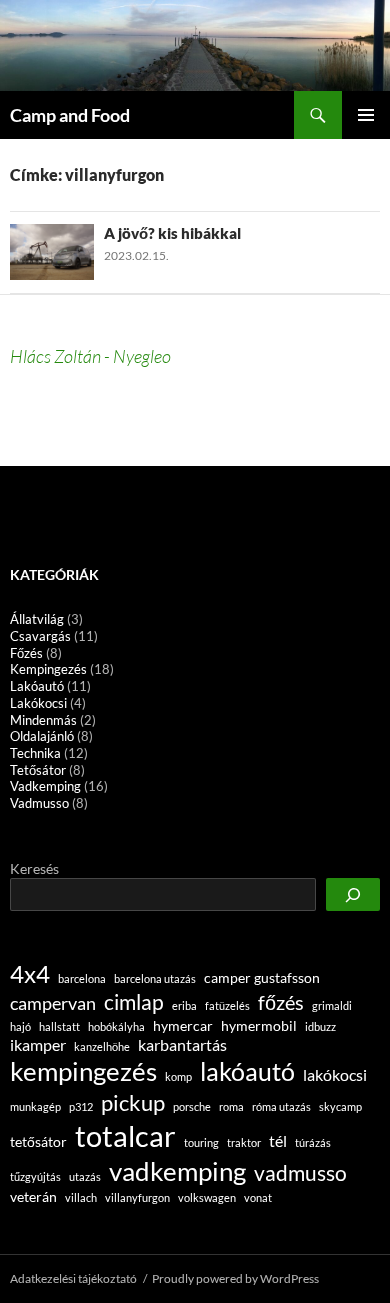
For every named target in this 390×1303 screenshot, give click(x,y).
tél (278, 1140)
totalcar (125, 1135)
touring (201, 1142)
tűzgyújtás (35, 1176)
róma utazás (281, 1106)
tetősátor (38, 1141)
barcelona (82, 978)
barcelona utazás (155, 978)
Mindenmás (43, 720)
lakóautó (247, 1071)
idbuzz (320, 1026)
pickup (133, 1102)
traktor (244, 1142)
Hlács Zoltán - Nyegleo (90, 356)
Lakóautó (37, 686)
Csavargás (40, 636)
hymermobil (259, 1025)
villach (81, 1197)
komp (178, 1076)
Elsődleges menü (366, 115)
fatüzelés (227, 1005)
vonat (258, 1197)
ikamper (38, 1044)
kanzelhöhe (102, 1046)
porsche (192, 1106)
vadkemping (177, 1171)
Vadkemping (45, 786)
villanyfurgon (137, 1197)
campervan (53, 1003)
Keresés (34, 868)
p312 (81, 1106)
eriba (184, 1005)
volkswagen (207, 1197)
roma (231, 1106)
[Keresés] (353, 894)
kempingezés (83, 1071)
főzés (281, 1002)
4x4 (30, 974)
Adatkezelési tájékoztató (73, 1278)
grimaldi (332, 1005)
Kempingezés (48, 669)
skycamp (340, 1106)
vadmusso (300, 1173)
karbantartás (182, 1044)
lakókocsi (335, 1074)
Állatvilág (37, 619)
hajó (20, 1026)
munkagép (35, 1106)
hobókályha (116, 1026)
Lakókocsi (38, 703)
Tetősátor (38, 770)
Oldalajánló (42, 736)
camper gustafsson (262, 977)
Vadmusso (39, 803)
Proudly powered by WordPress (235, 1278)
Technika (35, 753)
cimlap (134, 1002)
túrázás (313, 1142)
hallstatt (59, 1026)
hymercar (183, 1025)
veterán (33, 1196)
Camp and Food (70, 115)
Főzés (26, 653)
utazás (85, 1176)
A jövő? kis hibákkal (172, 233)
